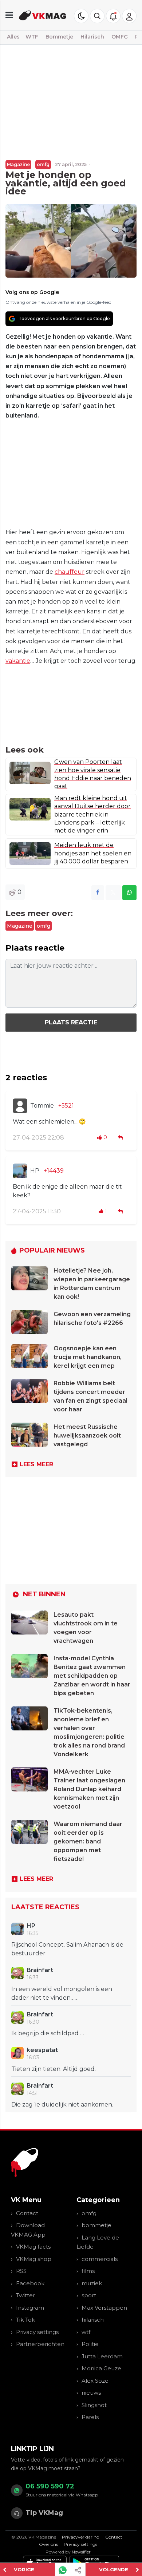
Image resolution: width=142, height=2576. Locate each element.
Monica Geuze (101, 2368)
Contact (27, 2213)
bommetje (96, 2225)
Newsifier (81, 2552)
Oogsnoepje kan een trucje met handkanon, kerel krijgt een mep (88, 1357)
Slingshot (94, 2405)
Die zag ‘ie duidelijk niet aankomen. (62, 2105)
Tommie (42, 1106)
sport (89, 2295)
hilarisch (93, 2320)
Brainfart (40, 1970)
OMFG (120, 37)
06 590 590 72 (50, 2486)
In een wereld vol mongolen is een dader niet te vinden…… (62, 1993)
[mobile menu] (9, 15)
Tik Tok (25, 2320)
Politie (90, 2344)
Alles (13, 37)
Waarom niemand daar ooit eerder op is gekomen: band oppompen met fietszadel (88, 1841)
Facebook (30, 2283)
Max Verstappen (104, 2308)
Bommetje (59, 37)
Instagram (30, 2308)
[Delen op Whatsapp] (129, 893)
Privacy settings (37, 2332)
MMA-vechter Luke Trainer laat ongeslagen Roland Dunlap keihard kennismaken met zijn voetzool (89, 1789)
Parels (90, 2417)
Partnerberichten (40, 2344)
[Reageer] (121, 1138)
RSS (21, 2271)
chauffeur (70, 572)
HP (35, 1171)
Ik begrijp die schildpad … (48, 2033)
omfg (43, 164)
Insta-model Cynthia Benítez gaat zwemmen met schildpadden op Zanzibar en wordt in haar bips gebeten (92, 1676)
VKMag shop (34, 2259)
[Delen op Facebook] (98, 893)
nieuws (91, 2393)
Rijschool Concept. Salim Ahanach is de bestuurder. (67, 1949)
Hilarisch (92, 37)
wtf (86, 2332)
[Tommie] (20, 1106)
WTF (32, 37)
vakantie (18, 661)
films (88, 2271)
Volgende (114, 2569)
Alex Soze (95, 2381)
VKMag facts (33, 2247)
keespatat (42, 2050)
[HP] (20, 1171)
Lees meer (36, 1464)
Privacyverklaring (81, 2537)
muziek (92, 2283)
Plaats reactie (71, 1022)
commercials (100, 2259)
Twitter (25, 2295)
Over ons (48, 2544)
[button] (97, 16)
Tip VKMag (44, 2513)
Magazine (18, 164)
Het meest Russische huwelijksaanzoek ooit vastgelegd (87, 1436)
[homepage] (43, 15)
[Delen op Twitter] (113, 893)
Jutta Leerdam (102, 2356)
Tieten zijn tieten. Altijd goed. (54, 2069)
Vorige (24, 2569)
